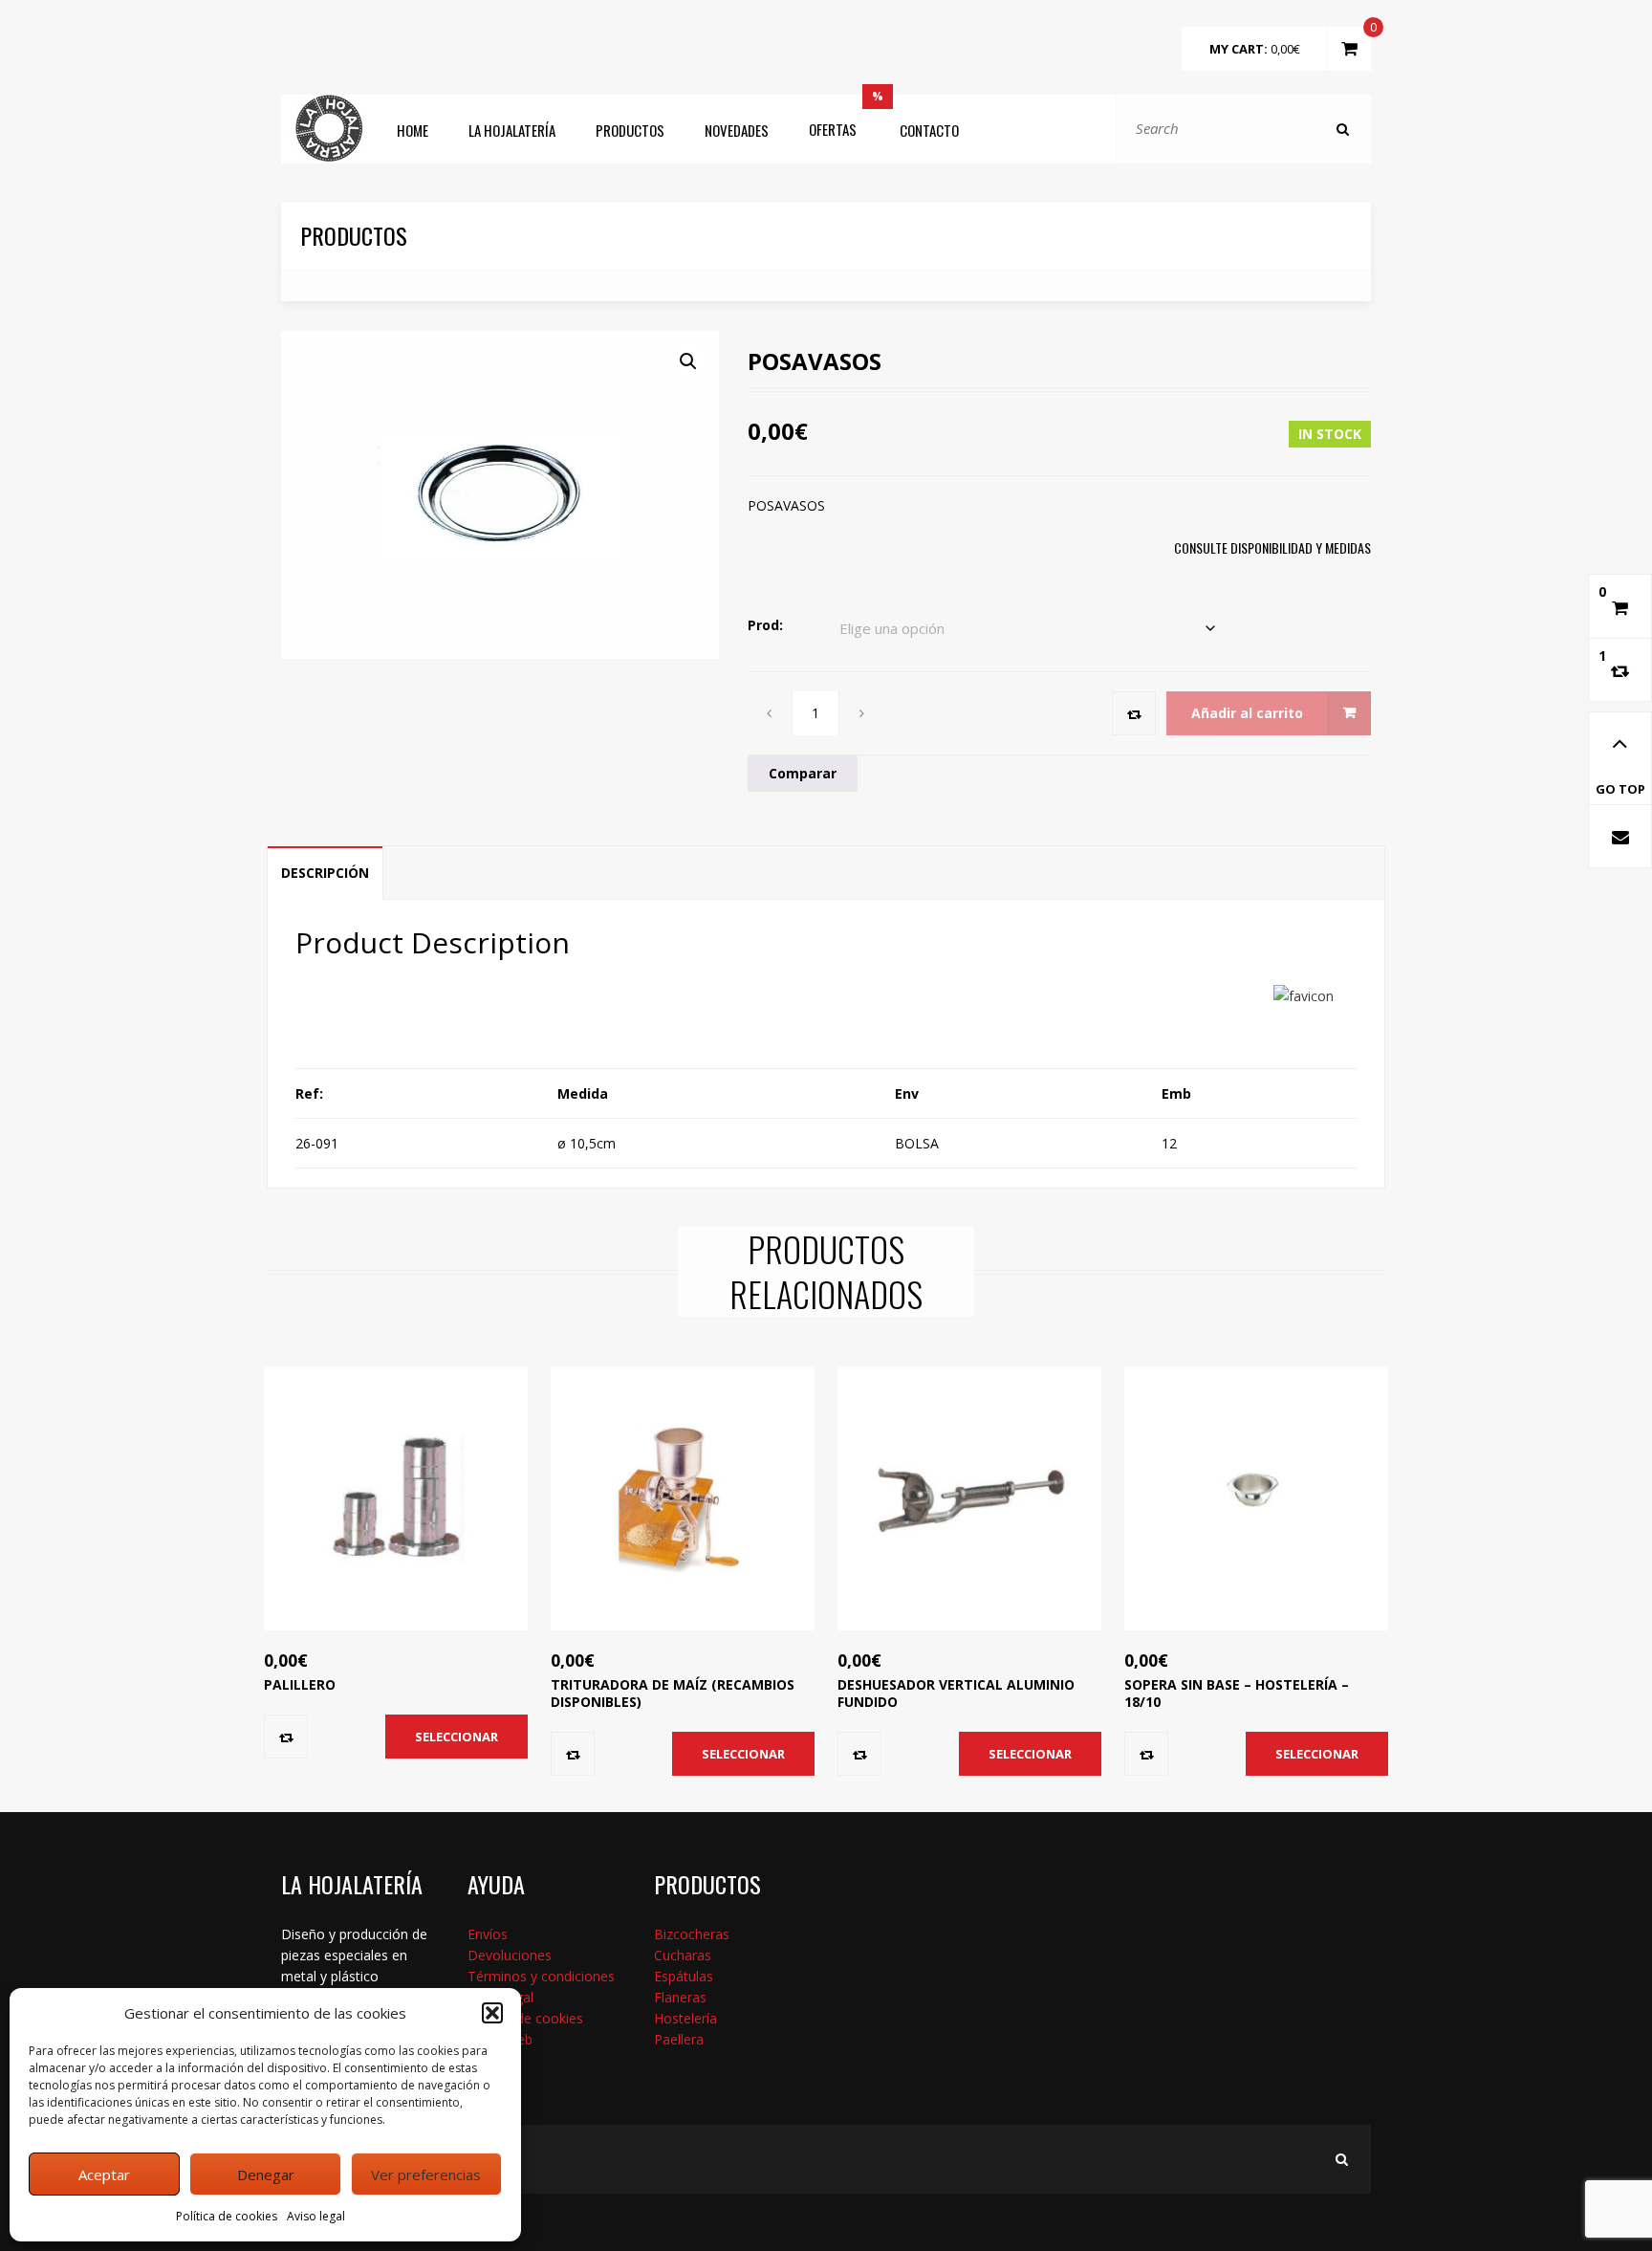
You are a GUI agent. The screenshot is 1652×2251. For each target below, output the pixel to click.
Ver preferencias (426, 2175)
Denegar (266, 2175)
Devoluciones (510, 1955)
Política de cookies (227, 2216)
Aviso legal (316, 2216)
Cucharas (683, 1955)
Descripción (325, 873)
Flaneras (680, 1997)
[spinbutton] (816, 713)
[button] (492, 2013)
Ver (374, 1539)
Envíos (488, 1934)
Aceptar (104, 2175)
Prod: (765, 625)
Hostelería (685, 2018)
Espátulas (684, 1976)
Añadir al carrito (1247, 713)
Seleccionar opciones (456, 1743)
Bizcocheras (692, 1934)
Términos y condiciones (541, 1976)
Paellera (679, 2039)
